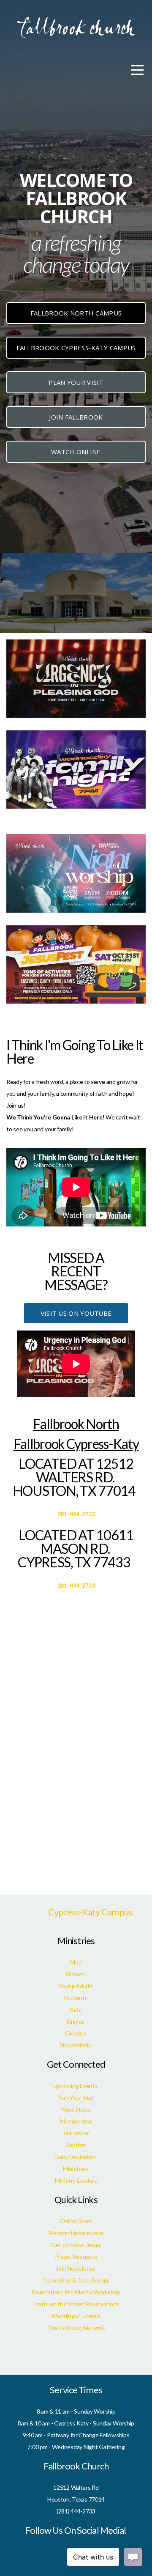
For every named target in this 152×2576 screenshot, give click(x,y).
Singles (76, 2021)
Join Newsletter (76, 2268)
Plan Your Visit (76, 382)
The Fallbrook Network (76, 2328)
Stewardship (76, 2045)
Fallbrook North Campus (76, 313)
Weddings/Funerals (76, 2316)
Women (76, 1974)
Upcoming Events (76, 2086)
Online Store (76, 2221)
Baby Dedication (76, 2157)
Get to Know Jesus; (76, 2245)
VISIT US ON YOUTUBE (76, 1313)
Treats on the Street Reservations (76, 2304)
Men (76, 1962)
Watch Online (76, 452)
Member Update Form (76, 2233)
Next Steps (76, 2109)
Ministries (76, 2169)
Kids (76, 2009)
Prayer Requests (76, 2256)
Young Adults (76, 1986)
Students (76, 1998)
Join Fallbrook (76, 417)
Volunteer (76, 2133)
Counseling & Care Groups (76, 2280)
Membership (76, 2121)
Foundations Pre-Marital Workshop (76, 2292)
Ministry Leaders (76, 2180)
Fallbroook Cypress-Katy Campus (76, 348)
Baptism (76, 2145)
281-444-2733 (76, 1514)
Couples (76, 2033)
